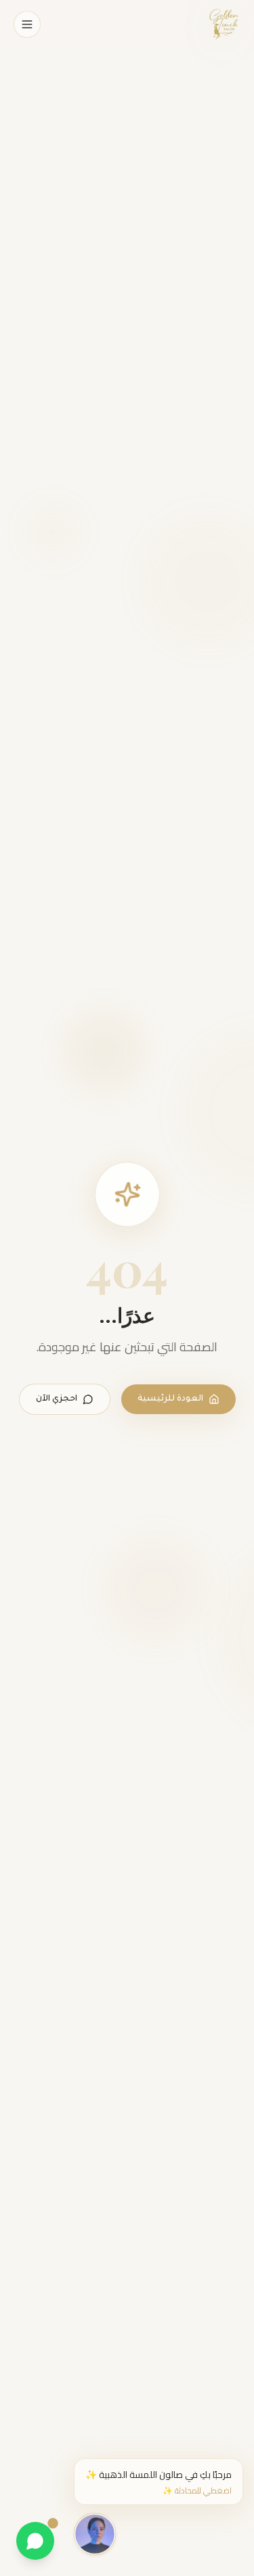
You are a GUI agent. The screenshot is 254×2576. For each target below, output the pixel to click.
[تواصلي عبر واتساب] (35, 2541)
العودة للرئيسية (170, 1399)
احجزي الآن (57, 1399)
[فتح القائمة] (27, 24)
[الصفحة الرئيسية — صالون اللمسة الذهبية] (224, 24)
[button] (158, 2482)
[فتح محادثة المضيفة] (95, 2533)
